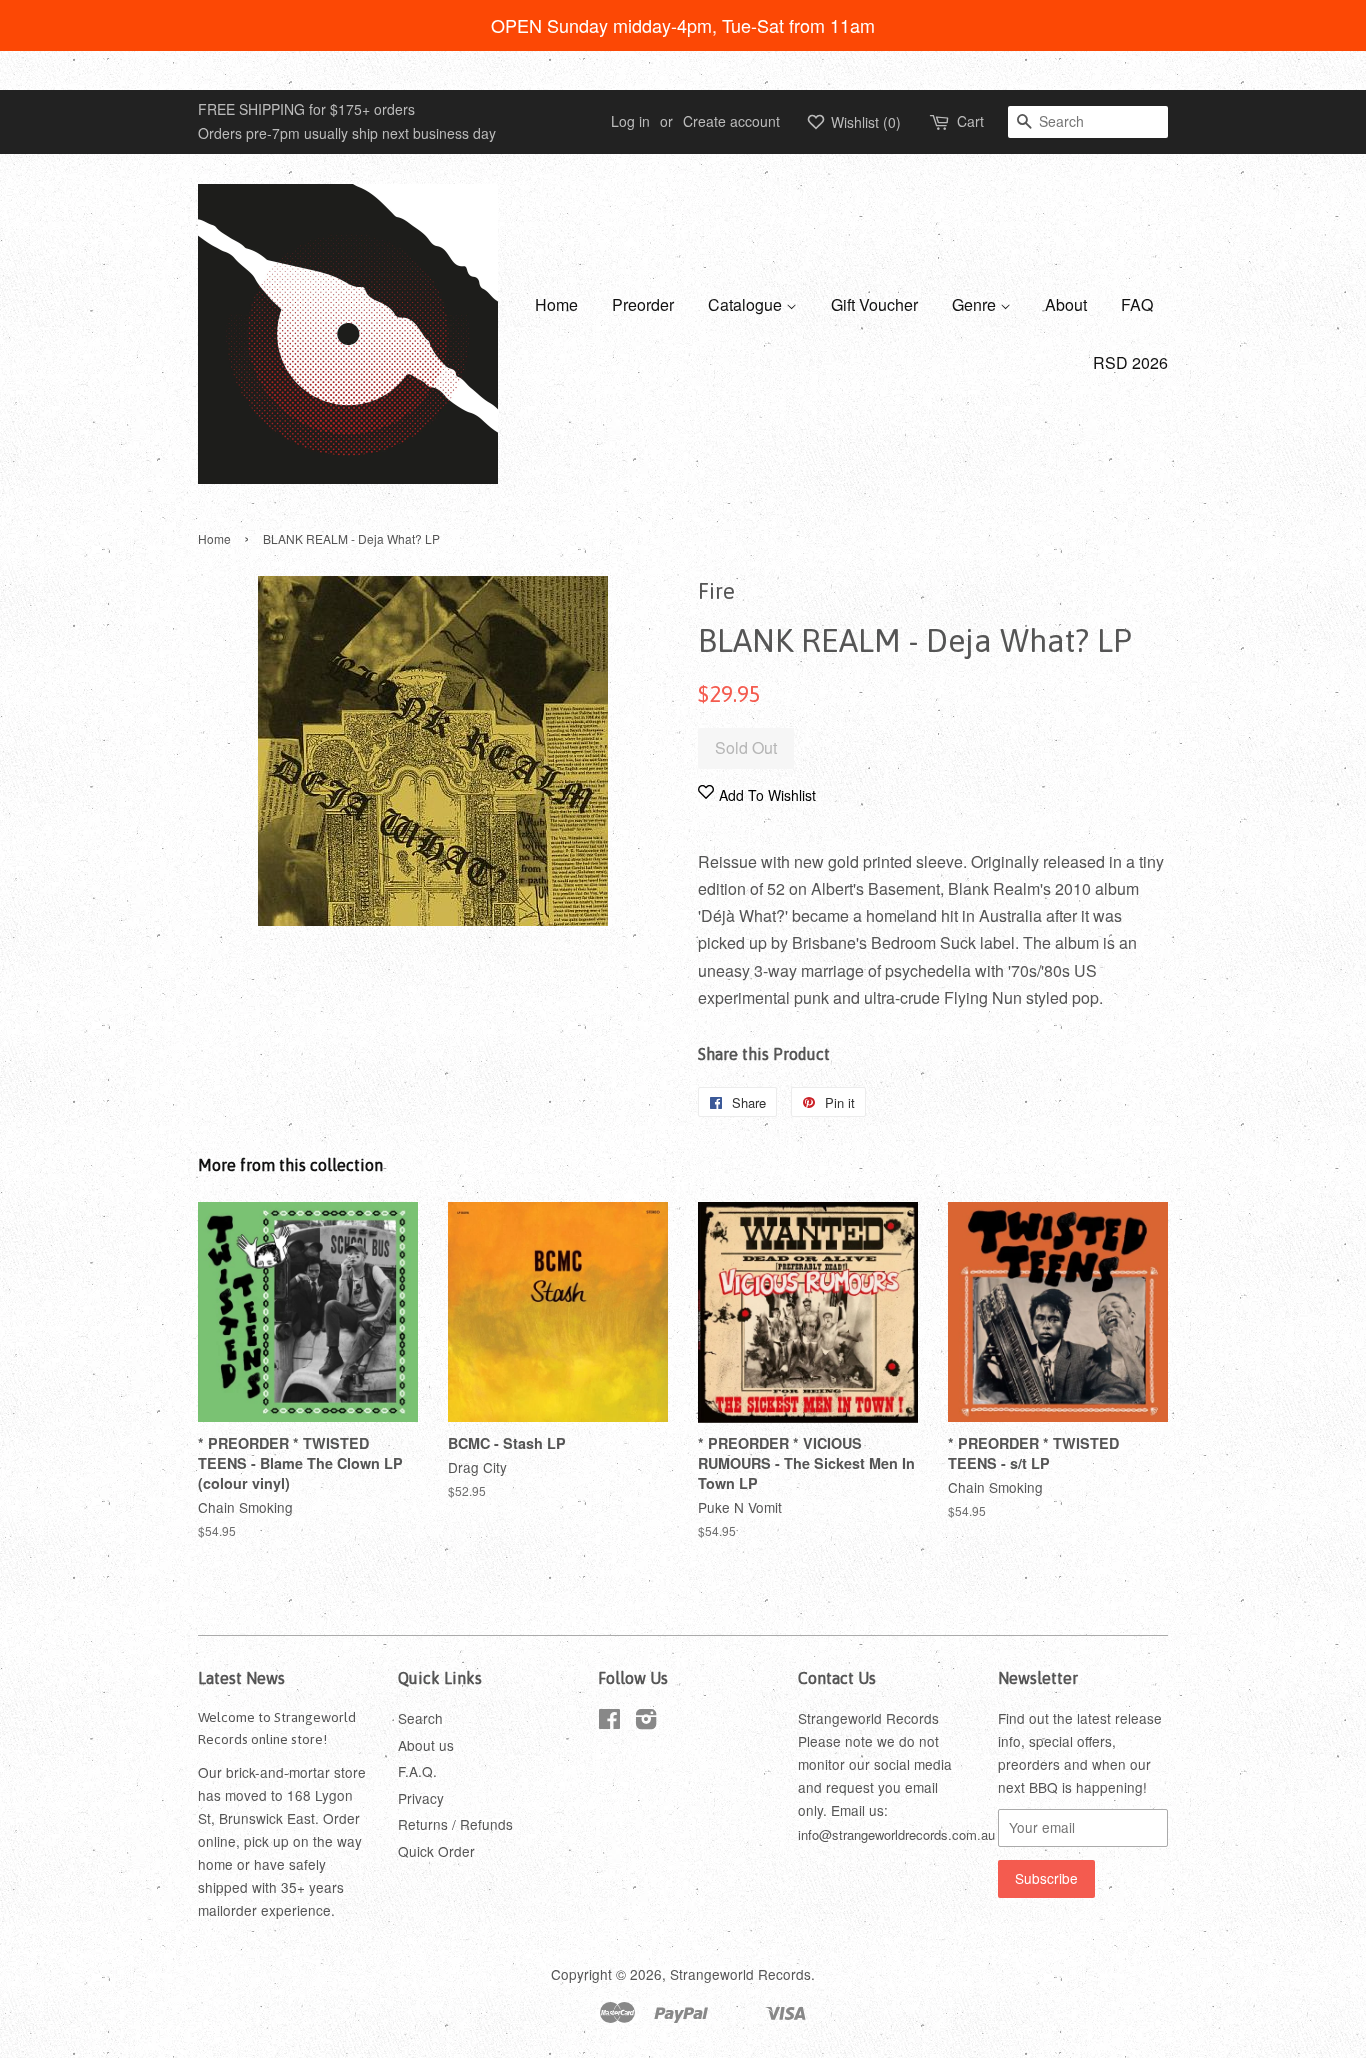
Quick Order (436, 1851)
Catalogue (747, 304)
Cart (970, 121)
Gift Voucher (874, 304)
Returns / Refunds (455, 1824)
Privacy (421, 1798)
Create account (731, 121)
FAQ (1137, 304)
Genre (976, 304)
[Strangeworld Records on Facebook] (609, 1722)
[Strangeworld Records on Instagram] (646, 1722)
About (1066, 304)
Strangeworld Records (740, 1974)
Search (420, 1718)
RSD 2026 (1130, 362)
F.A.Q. (417, 1771)
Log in (630, 121)
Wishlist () (864, 122)
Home (556, 304)
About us (426, 1745)
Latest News (241, 1678)
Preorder (643, 304)
